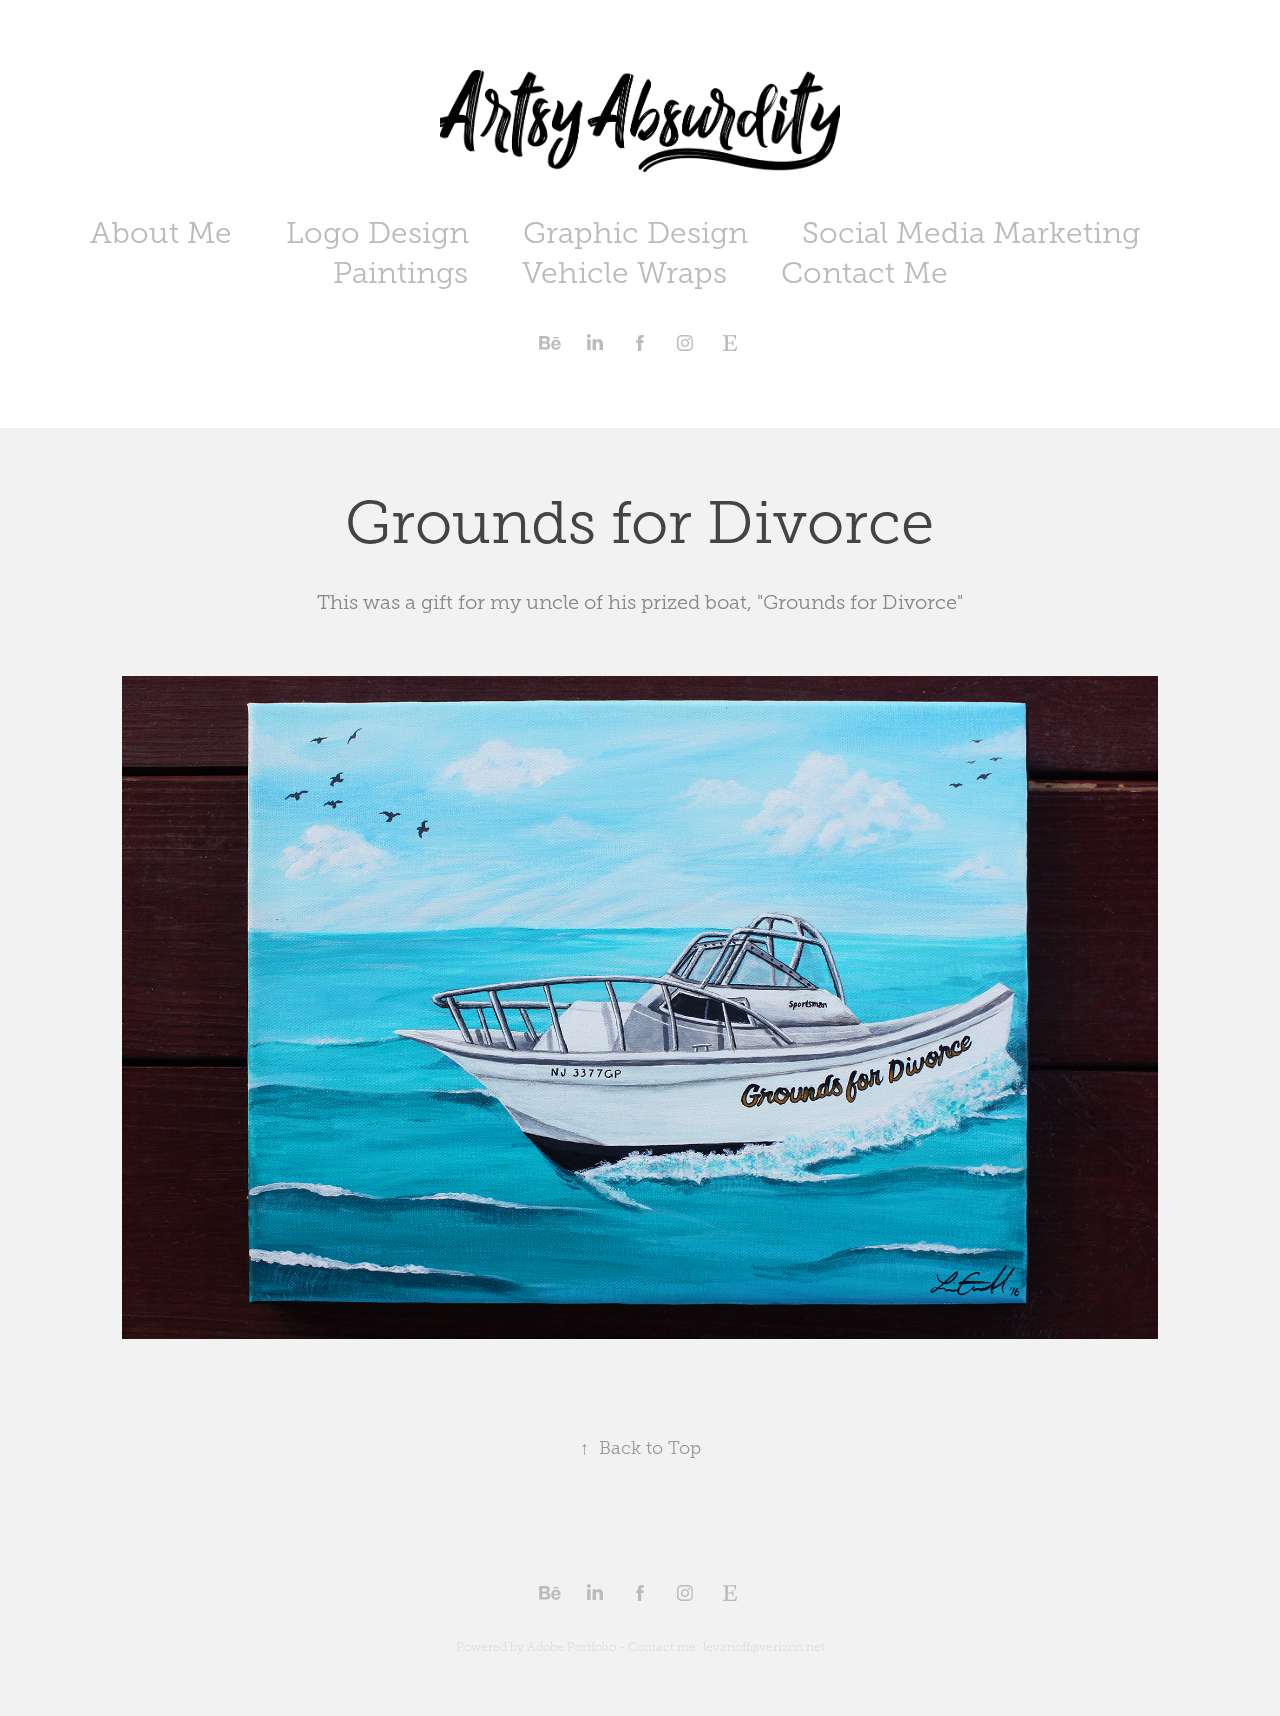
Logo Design (377, 233)
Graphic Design (635, 233)
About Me (161, 233)
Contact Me (864, 273)
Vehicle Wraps (624, 273)
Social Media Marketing (971, 233)
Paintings (400, 273)
